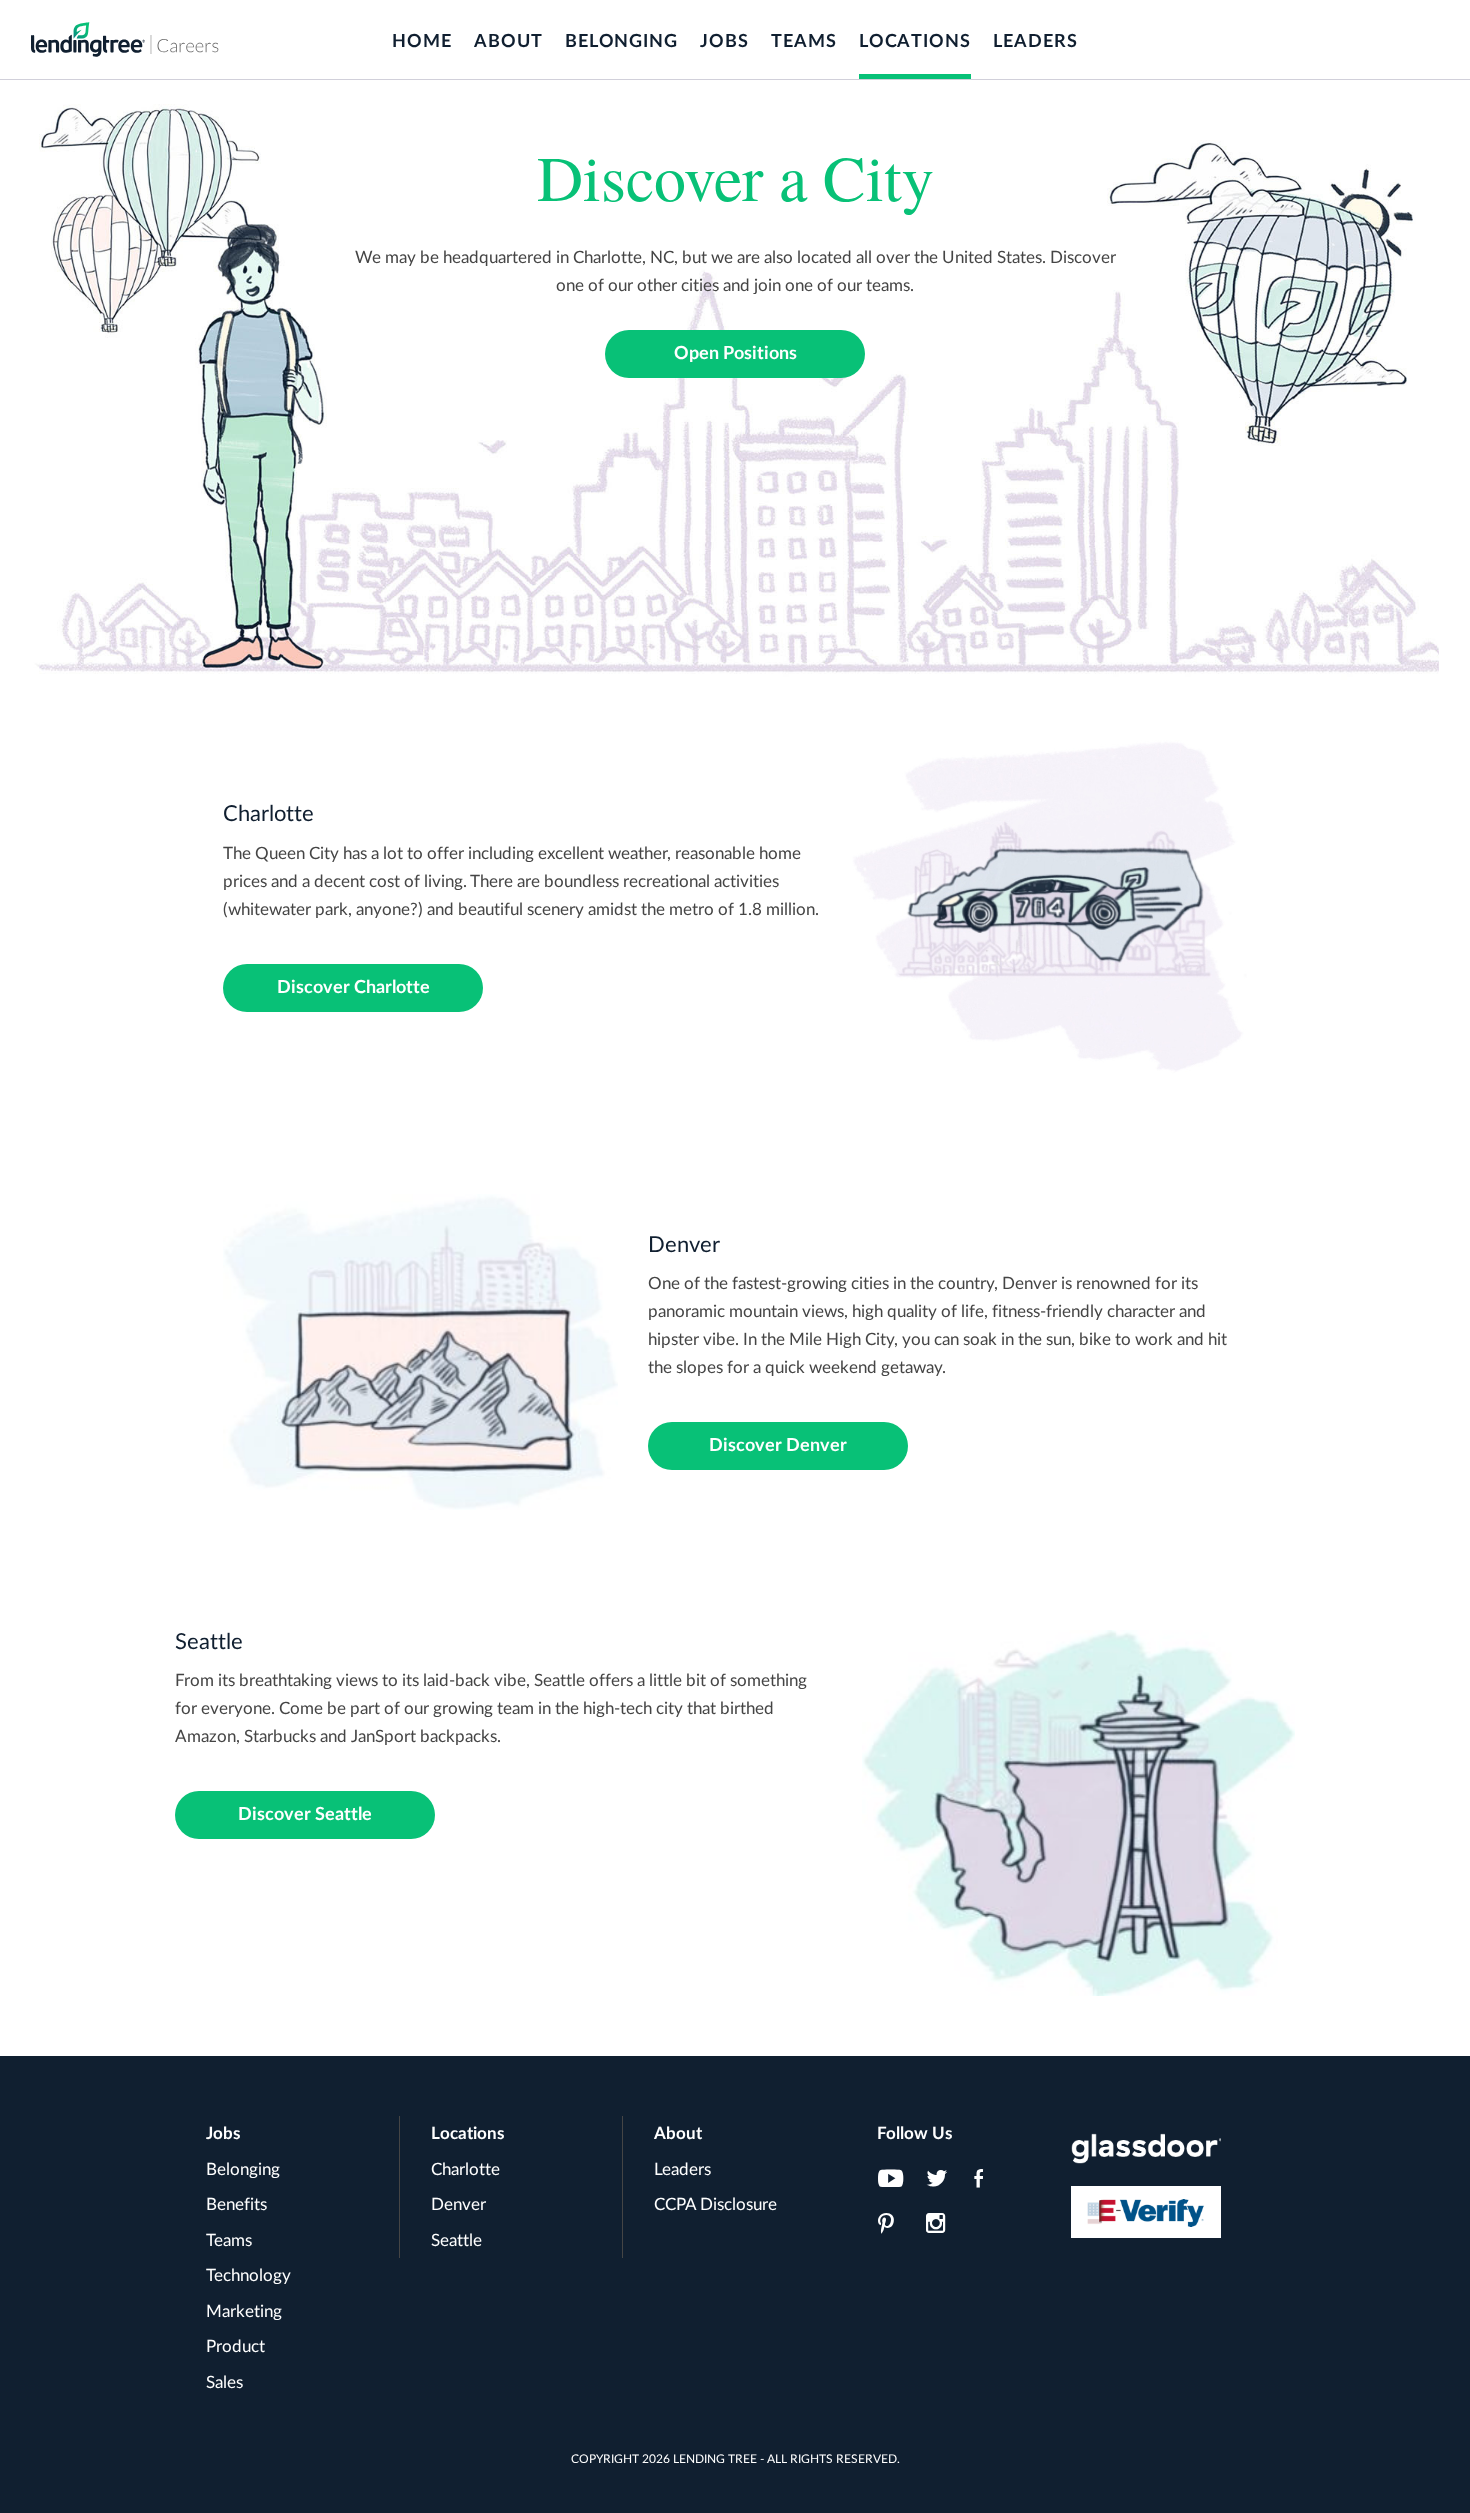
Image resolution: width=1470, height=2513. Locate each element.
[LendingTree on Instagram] (944, 2229)
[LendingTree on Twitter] (944, 2184)
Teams (804, 42)
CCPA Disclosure (715, 2204)
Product (235, 2346)
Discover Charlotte (353, 988)
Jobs (724, 42)
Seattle (456, 2240)
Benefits (236, 2204)
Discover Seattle (305, 1815)
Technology (248, 2275)
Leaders (1035, 42)
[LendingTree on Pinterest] (896, 2229)
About (508, 42)
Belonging (621, 42)
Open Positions (735, 354)
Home (422, 42)
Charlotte (465, 2169)
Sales (224, 2382)
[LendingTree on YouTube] (896, 2184)
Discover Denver (778, 1446)
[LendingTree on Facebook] (992, 2184)
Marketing (244, 2311)
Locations (915, 42)
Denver (458, 2204)
